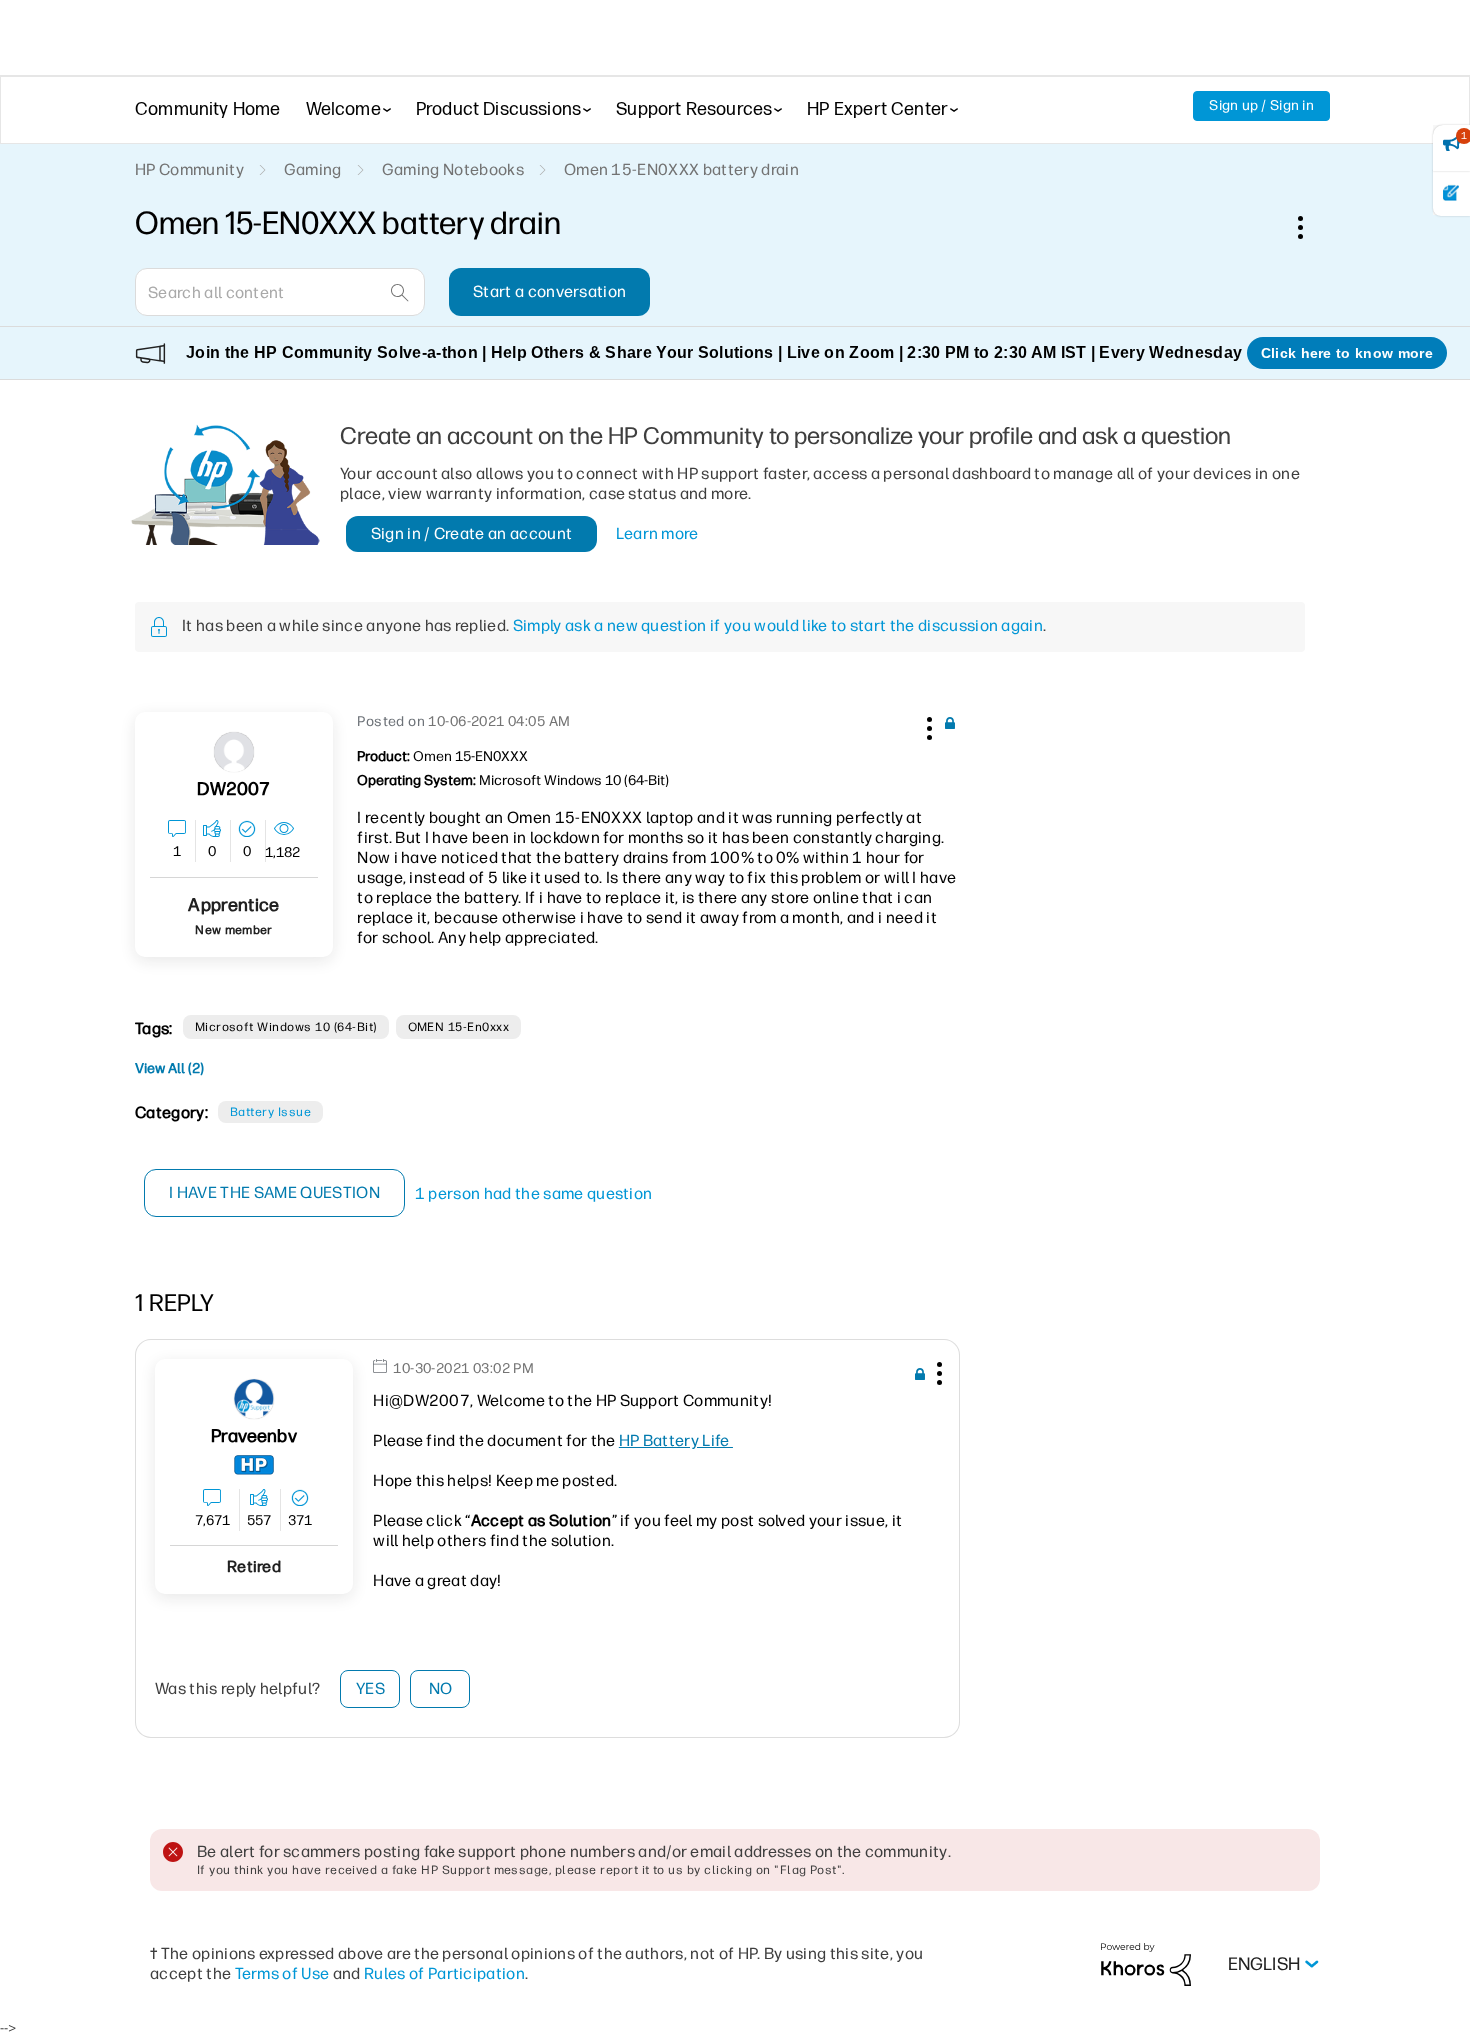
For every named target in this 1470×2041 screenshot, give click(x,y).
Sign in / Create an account (472, 533)
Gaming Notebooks (453, 169)
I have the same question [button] (274, 1192)
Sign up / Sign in (1261, 105)
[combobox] (280, 292)
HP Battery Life (676, 1440)
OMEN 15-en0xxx (459, 1027)
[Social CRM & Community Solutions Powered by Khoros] (1146, 1963)
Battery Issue (270, 1112)
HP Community (189, 169)
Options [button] (1311, 227)
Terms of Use (282, 1973)
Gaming (313, 169)
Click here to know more (1347, 353)
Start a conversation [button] (549, 291)
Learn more (657, 533)
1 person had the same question (534, 1193)
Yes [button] (370, 1688)
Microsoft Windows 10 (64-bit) (286, 1027)
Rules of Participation (444, 1973)
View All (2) (169, 1068)
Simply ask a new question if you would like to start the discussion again (778, 625)
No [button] (441, 1688)
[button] (927, 725)
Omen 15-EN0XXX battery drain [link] (681, 169)
